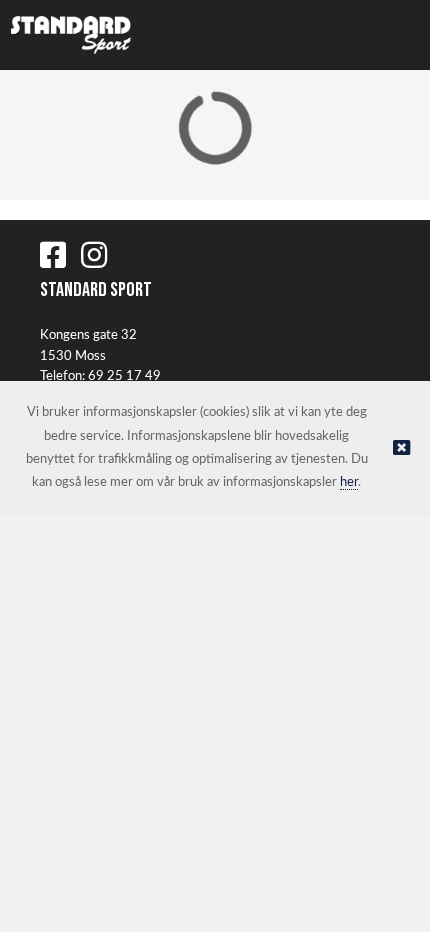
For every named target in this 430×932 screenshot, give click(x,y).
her (349, 482)
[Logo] (71, 35)
